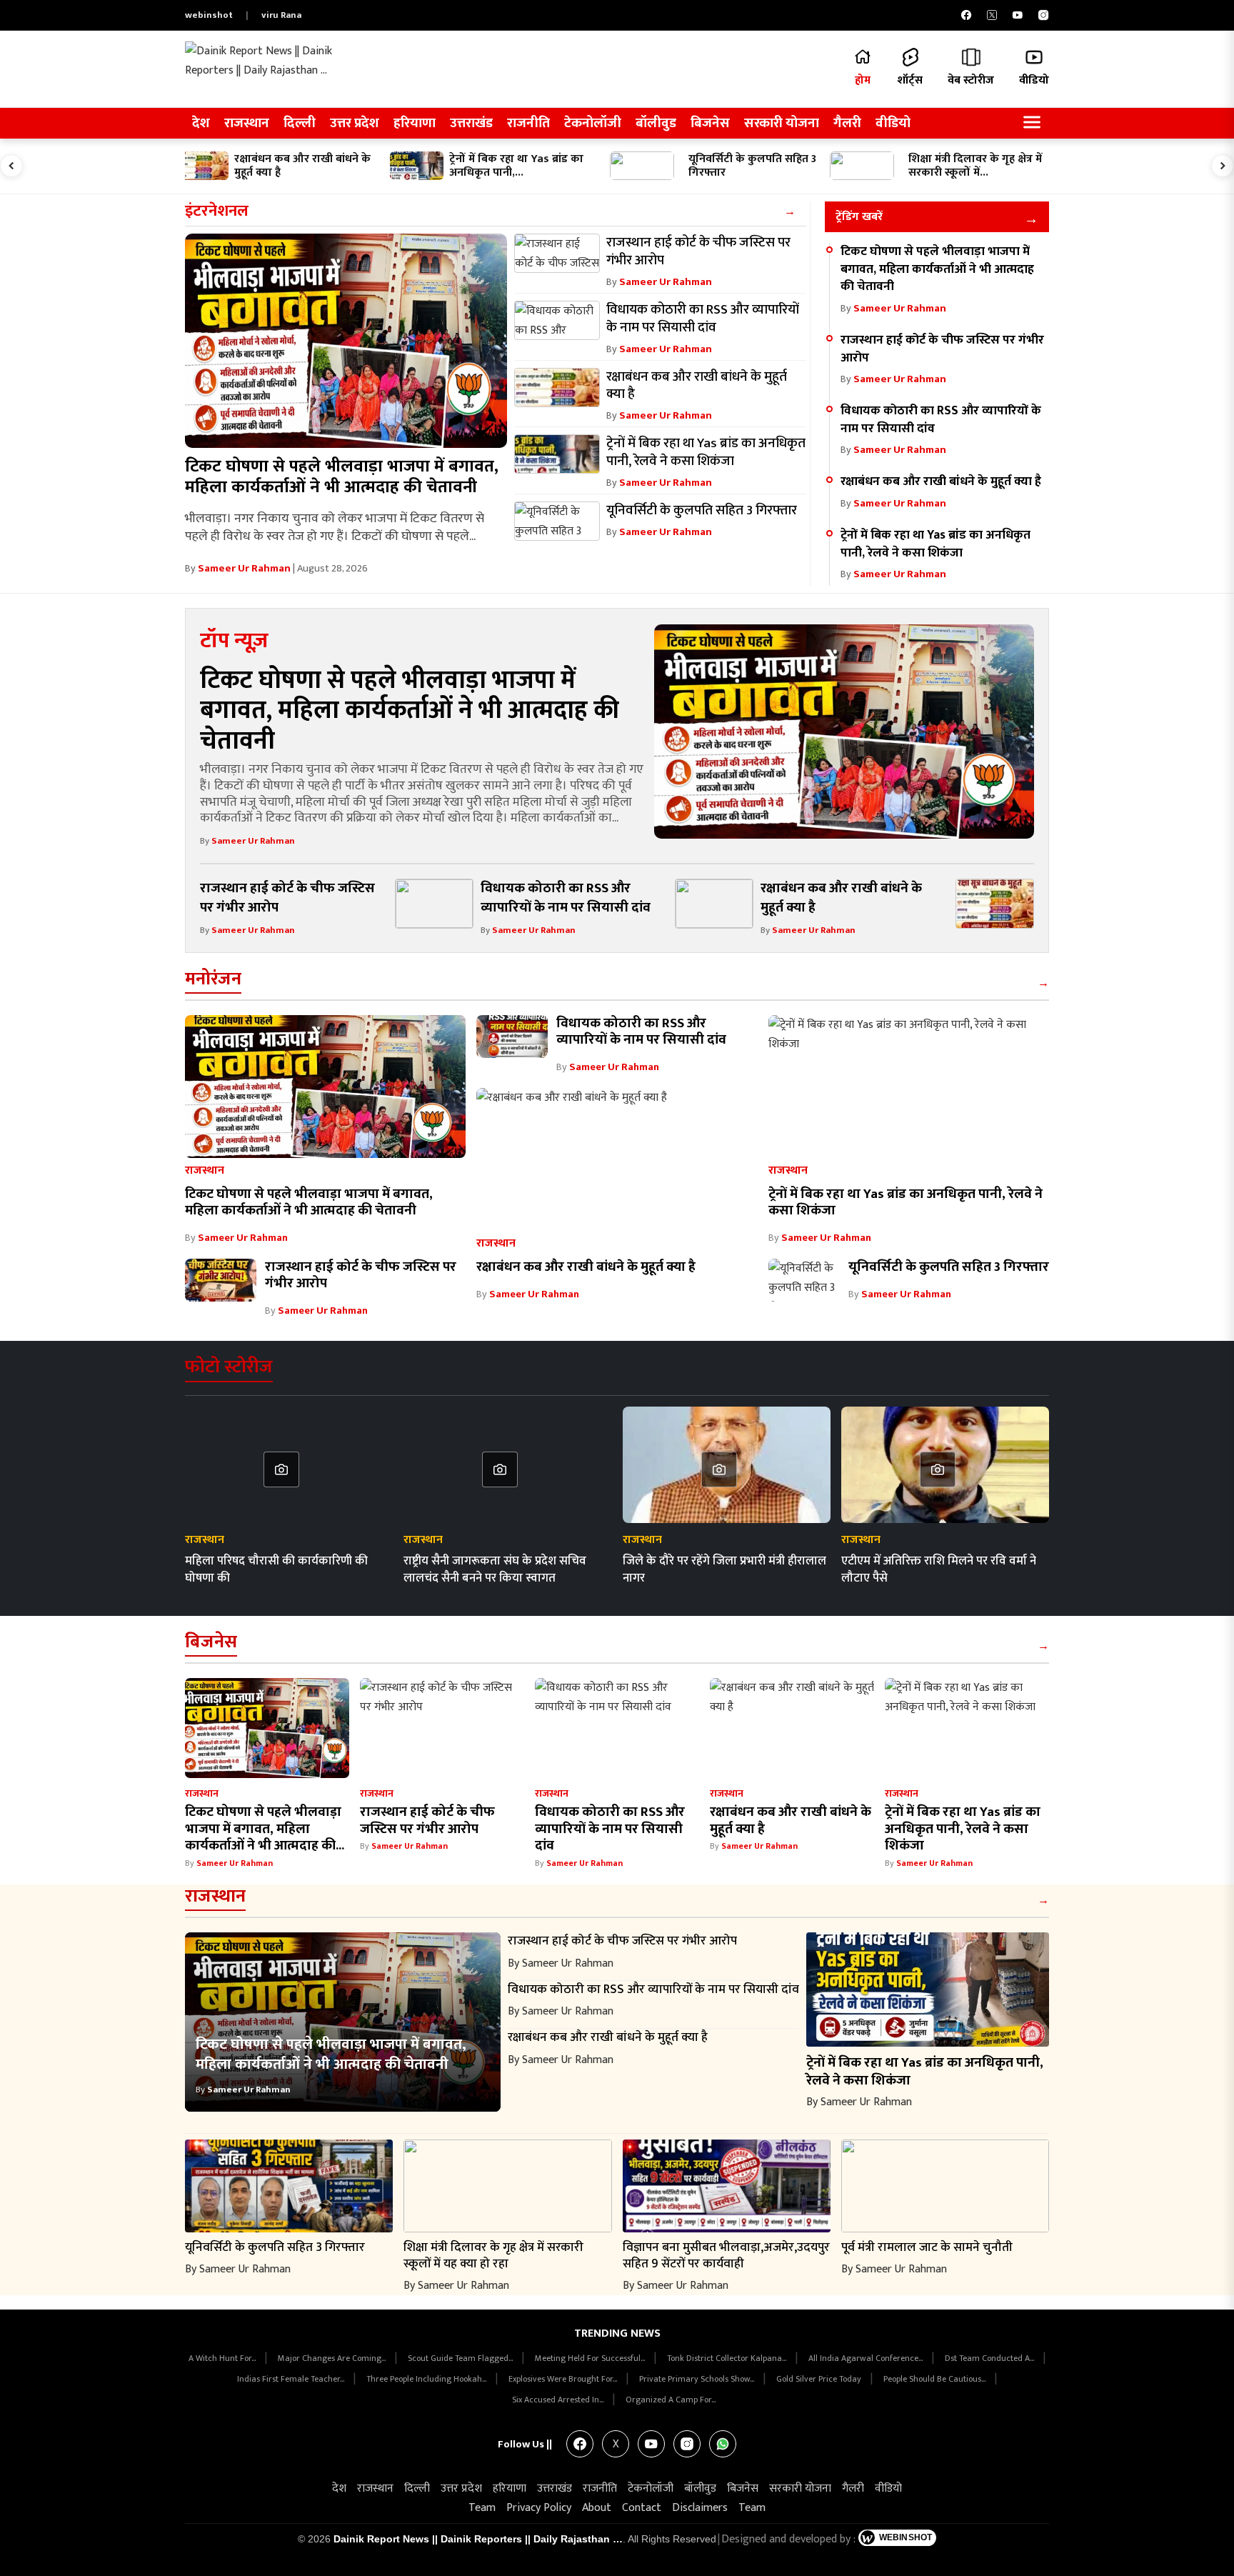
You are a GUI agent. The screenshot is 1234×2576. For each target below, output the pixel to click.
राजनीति (528, 123)
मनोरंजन (213, 979)
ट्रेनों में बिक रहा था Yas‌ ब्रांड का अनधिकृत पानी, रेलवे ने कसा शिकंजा (935, 544)
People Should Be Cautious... (935, 2379)
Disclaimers (700, 2508)
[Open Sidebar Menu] (1032, 123)
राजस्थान (247, 123)
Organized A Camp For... (671, 2400)
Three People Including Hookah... (427, 2379)
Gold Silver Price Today (820, 2379)
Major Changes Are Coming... (333, 2358)
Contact (642, 2508)
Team (482, 2508)
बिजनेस (710, 123)
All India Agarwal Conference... (867, 2358)
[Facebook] (966, 15)
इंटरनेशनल (217, 211)
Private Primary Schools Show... (698, 2379)
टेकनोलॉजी (593, 123)
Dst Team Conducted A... (990, 2358)
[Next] (1223, 166)
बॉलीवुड (656, 123)
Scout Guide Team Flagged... (461, 2358)
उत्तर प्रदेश (355, 123)
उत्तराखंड (471, 123)
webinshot (209, 15)
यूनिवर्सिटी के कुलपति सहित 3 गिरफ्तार (949, 1267)
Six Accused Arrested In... (559, 2400)
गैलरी (847, 123)
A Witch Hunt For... (223, 2358)
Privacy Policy (539, 2508)
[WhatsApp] (723, 2444)
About (597, 2508)
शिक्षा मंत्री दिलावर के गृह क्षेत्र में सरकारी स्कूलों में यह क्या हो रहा (493, 2255)
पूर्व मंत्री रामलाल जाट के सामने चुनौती (927, 2247)
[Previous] (11, 166)
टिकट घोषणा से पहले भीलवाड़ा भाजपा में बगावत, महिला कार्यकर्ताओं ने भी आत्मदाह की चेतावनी (342, 477)
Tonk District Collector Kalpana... (728, 2358)
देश (201, 123)
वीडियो (893, 123)
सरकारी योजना (782, 123)
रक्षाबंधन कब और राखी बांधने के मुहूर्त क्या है (941, 481)
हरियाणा (415, 123)
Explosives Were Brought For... (564, 2379)
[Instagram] (1043, 15)
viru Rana (281, 15)
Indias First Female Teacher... (292, 2379)
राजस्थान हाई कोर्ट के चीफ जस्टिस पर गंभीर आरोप (942, 349)
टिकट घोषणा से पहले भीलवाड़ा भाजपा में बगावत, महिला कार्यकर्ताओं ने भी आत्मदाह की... (265, 1828)
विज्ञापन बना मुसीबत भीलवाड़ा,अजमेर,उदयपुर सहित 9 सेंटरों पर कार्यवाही (726, 2255)
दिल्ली (300, 123)
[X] (992, 15)
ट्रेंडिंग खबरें (859, 217)
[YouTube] (1018, 15)
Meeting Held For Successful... (591, 2358)
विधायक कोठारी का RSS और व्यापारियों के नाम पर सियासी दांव (941, 419)
